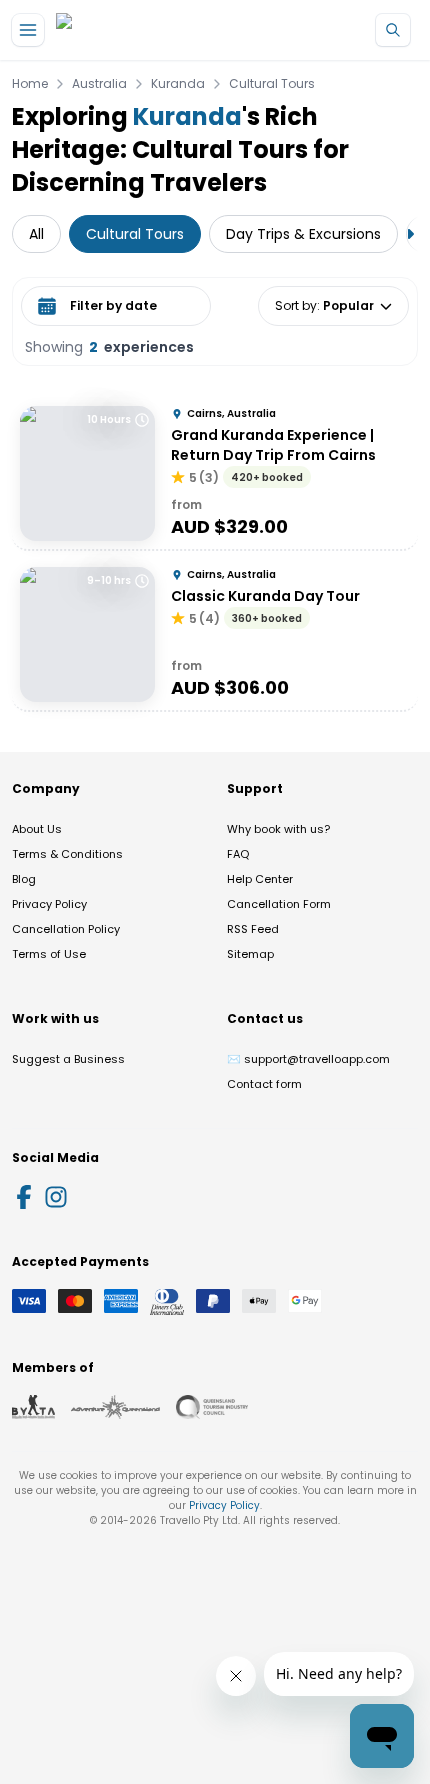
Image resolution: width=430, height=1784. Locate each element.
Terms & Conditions (67, 854)
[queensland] (212, 1407)
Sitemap (250, 954)
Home (30, 84)
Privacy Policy (49, 904)
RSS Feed (253, 929)
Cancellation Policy (66, 929)
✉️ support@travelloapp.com (308, 1059)
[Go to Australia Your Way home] (137, 30)
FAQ (238, 854)
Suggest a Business (68, 1059)
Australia (99, 84)
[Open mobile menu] (28, 30)
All (36, 234)
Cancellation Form (279, 904)
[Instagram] (56, 1197)
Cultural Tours (272, 84)
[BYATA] (33, 1407)
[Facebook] (24, 1197)
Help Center (260, 879)
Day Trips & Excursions (303, 234)
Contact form (264, 1084)
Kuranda (178, 84)
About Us (37, 829)
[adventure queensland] (115, 1407)
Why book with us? (278, 829)
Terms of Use (49, 954)
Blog (24, 879)
